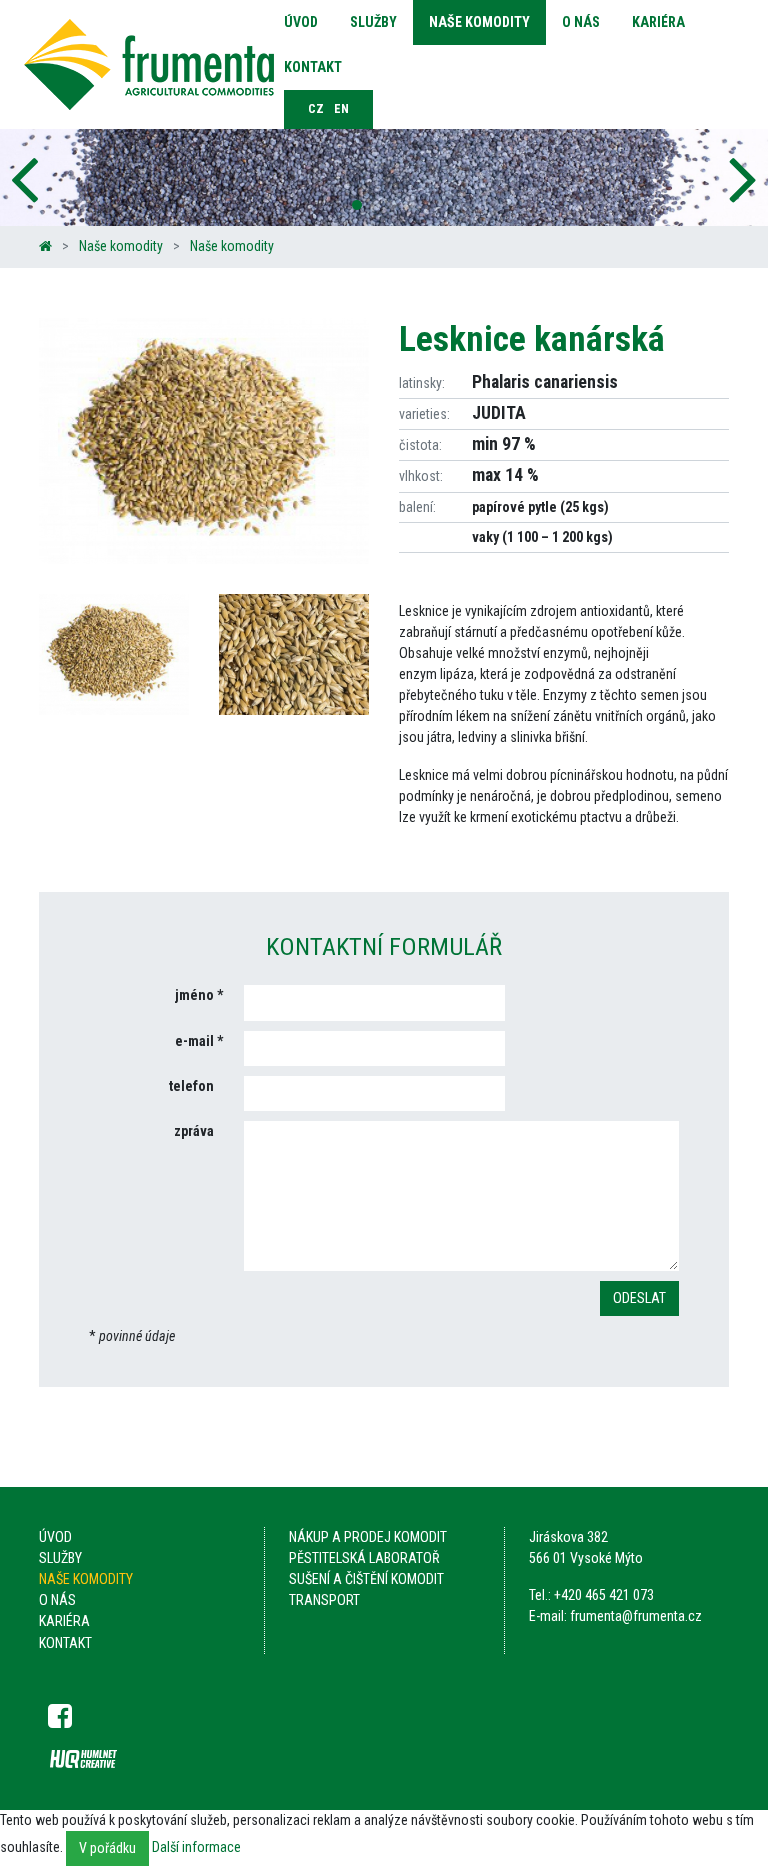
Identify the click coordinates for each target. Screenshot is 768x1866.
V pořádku (107, 1848)
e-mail (194, 1041)
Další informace (196, 1847)
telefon (191, 1086)
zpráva (194, 1131)
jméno (194, 995)
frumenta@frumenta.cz (636, 1616)
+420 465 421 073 (604, 1595)
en (341, 109)
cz (316, 109)
